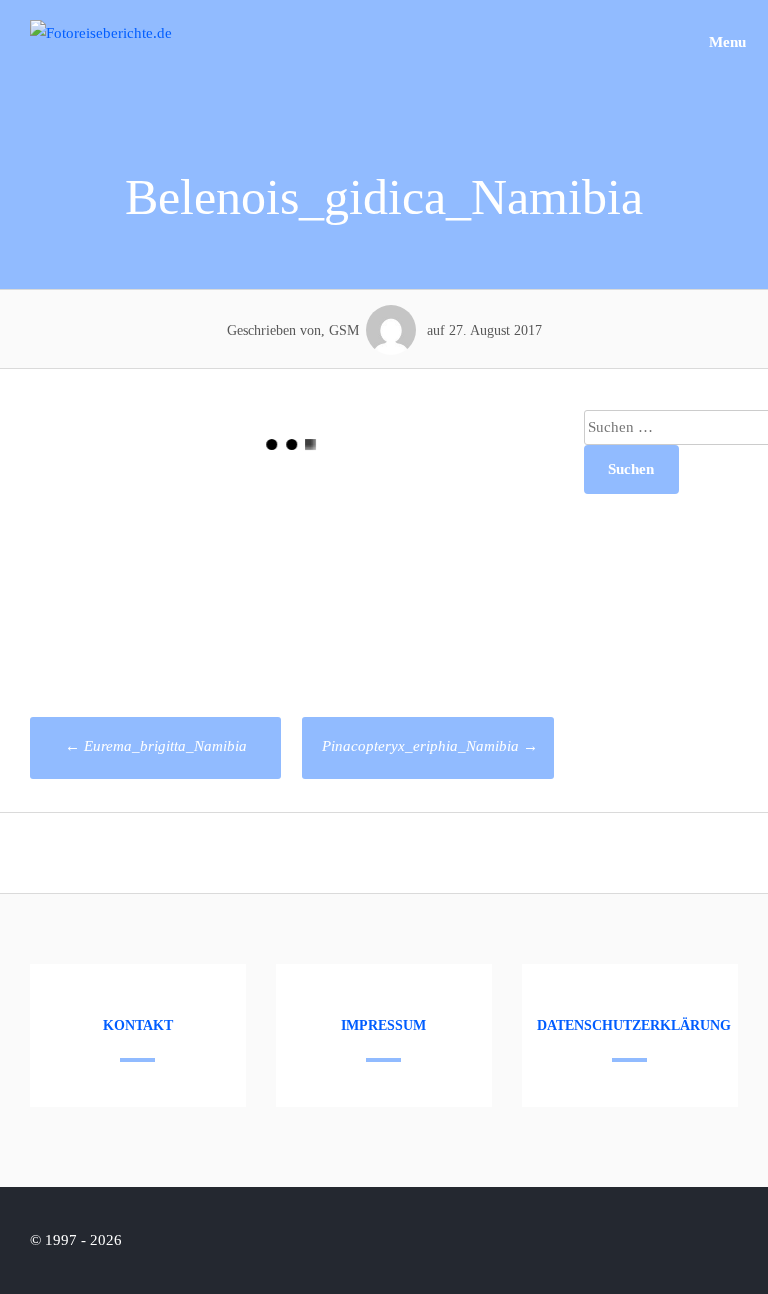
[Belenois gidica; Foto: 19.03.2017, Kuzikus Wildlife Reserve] (161, 570)
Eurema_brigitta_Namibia (156, 746)
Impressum (383, 1025)
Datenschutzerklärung (634, 1025)
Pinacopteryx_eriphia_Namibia (430, 746)
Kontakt (138, 1025)
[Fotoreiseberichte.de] (101, 33)
